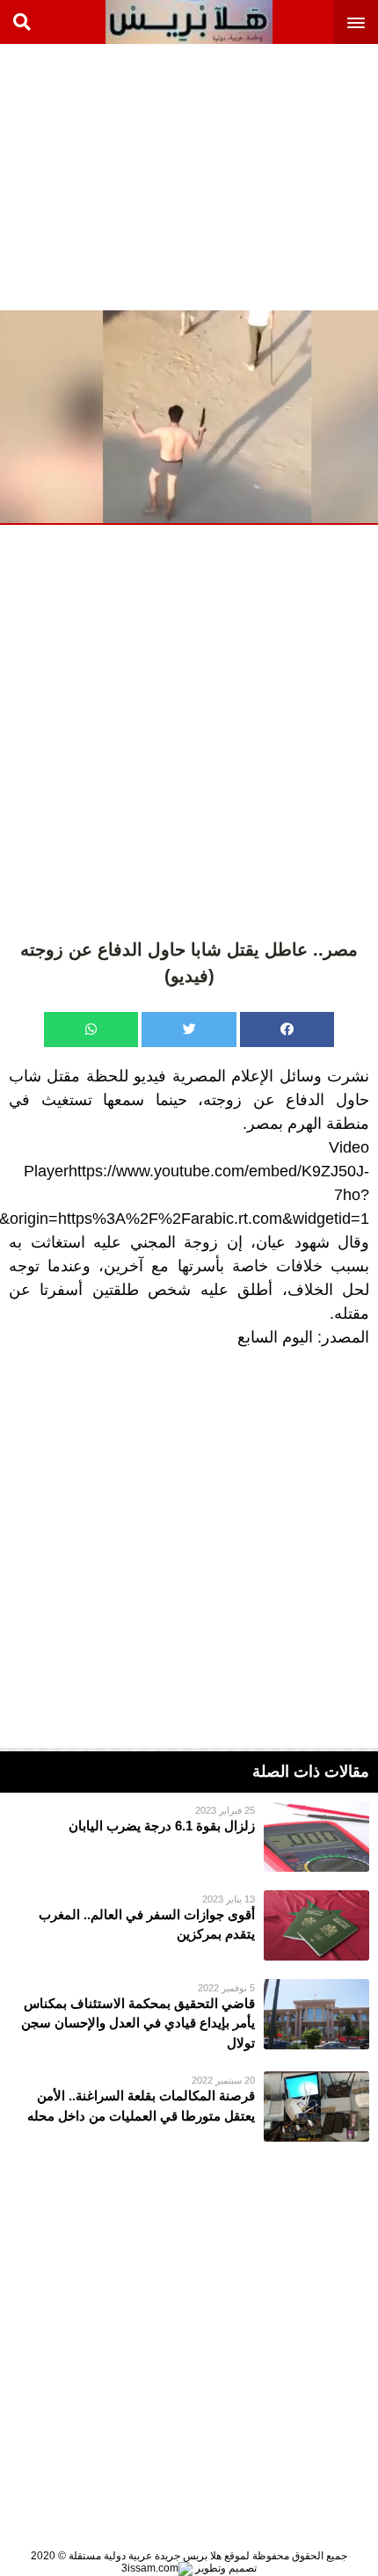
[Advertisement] (246, 176)
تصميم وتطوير (225, 2568)
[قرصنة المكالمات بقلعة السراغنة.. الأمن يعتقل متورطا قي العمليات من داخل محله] (189, 2107)
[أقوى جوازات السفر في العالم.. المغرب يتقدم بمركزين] (189, 1925)
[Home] (189, 22)
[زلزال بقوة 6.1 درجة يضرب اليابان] (189, 1837)
